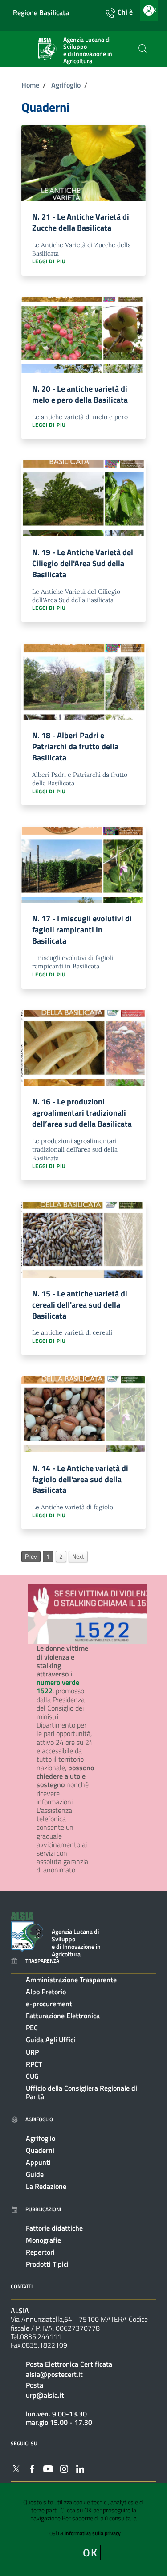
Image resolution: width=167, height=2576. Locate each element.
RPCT (34, 2064)
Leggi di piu (49, 262)
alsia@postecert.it (54, 2374)
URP (32, 2052)
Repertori (40, 2252)
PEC (32, 2028)
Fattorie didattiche (54, 2228)
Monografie (43, 2240)
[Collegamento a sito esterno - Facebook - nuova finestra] (32, 2468)
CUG (32, 2076)
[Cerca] (143, 49)
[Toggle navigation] (23, 48)
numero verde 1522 (58, 1686)
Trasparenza (42, 1961)
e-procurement (49, 2004)
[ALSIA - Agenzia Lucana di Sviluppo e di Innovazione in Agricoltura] (27, 1931)
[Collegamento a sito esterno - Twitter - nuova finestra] (16, 2468)
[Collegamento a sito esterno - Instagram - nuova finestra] (64, 2468)
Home (30, 85)
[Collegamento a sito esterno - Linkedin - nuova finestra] (80, 2468)
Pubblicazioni (43, 2209)
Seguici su (24, 2443)
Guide (35, 2174)
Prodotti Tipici (47, 2264)
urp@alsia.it (45, 2395)
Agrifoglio (66, 85)
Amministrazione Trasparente (71, 1980)
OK (91, 2552)
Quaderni (40, 2150)
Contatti (22, 2286)
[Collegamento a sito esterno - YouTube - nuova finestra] (48, 2468)
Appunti (38, 2162)
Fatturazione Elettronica (63, 2016)
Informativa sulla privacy (93, 2533)
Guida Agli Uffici (51, 2040)
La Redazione (46, 2186)
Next (78, 1556)
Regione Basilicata (41, 13)
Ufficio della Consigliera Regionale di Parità (81, 2092)
